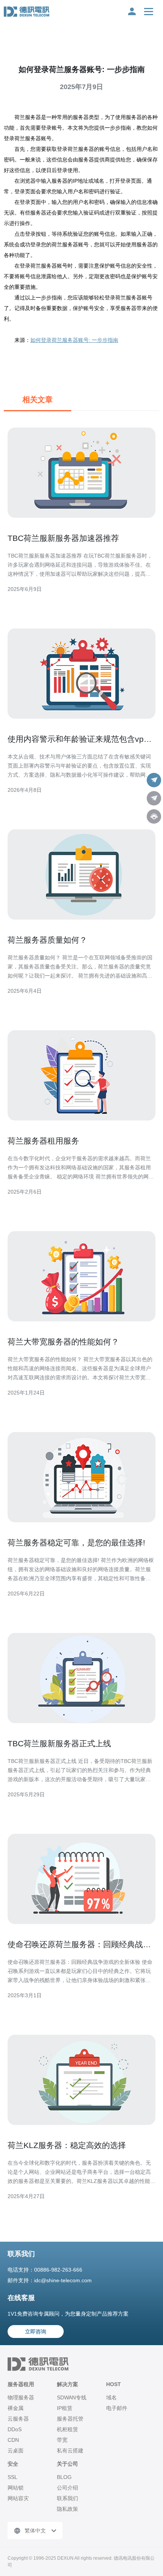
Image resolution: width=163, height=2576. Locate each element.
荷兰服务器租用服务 (43, 1141)
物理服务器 (21, 2397)
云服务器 (18, 2419)
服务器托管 (70, 2419)
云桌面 (16, 2451)
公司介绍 (67, 2488)
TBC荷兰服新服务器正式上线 (59, 1743)
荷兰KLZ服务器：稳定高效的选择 (67, 2145)
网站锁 (16, 2488)
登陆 (132, 11)
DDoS (15, 2429)
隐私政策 (67, 2509)
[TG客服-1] (154, 780)
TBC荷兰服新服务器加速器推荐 (63, 538)
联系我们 (67, 2498)
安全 (13, 2464)
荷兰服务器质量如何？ (47, 940)
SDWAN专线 (72, 2397)
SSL (13, 2477)
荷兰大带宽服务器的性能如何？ (63, 1342)
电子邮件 (117, 2408)
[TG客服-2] (154, 798)
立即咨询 (36, 2332)
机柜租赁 (67, 2429)
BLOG (64, 2477)
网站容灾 (18, 2498)
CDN (13, 2440)
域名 (111, 2397)
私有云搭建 (70, 2451)
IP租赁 (65, 2408)
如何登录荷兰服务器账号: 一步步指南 (74, 340)
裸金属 (16, 2408)
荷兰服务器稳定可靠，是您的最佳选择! (76, 1543)
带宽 (62, 2440)
